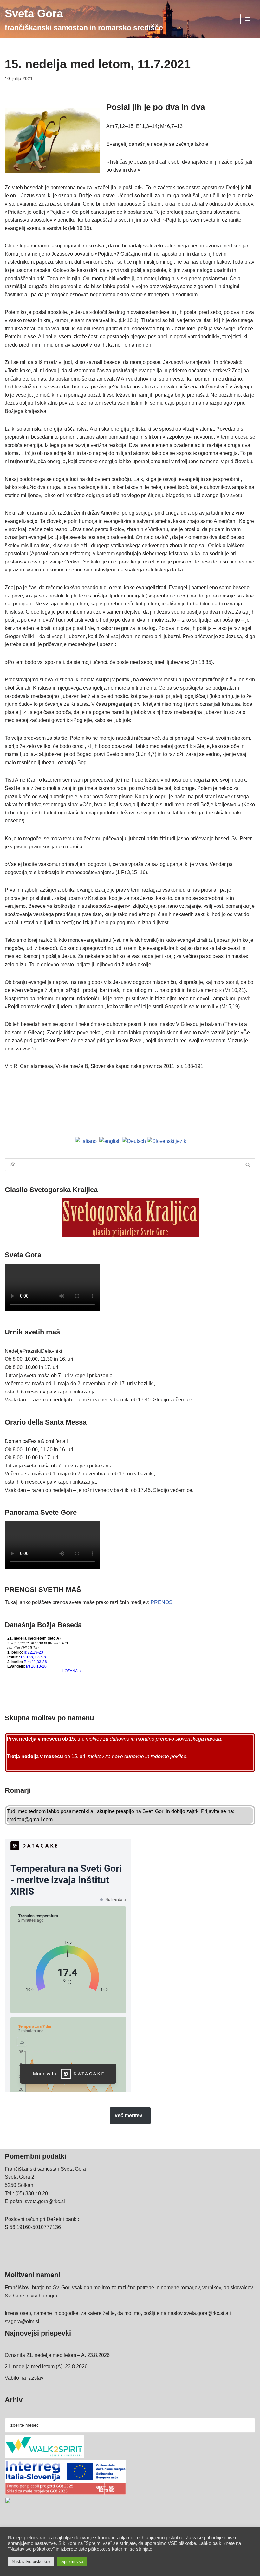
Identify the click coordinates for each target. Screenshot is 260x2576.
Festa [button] (34, 1441)
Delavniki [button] (52, 1351)
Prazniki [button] (32, 1351)
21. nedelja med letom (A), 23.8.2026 (46, 2367)
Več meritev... (130, 2116)
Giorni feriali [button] (54, 1441)
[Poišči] (248, 1165)
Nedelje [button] (14, 1351)
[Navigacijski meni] (248, 19)
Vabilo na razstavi (25, 2378)
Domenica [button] (16, 1441)
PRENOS (162, 1602)
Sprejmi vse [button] (72, 2562)
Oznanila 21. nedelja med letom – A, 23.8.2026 (57, 2355)
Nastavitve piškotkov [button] (31, 2562)
